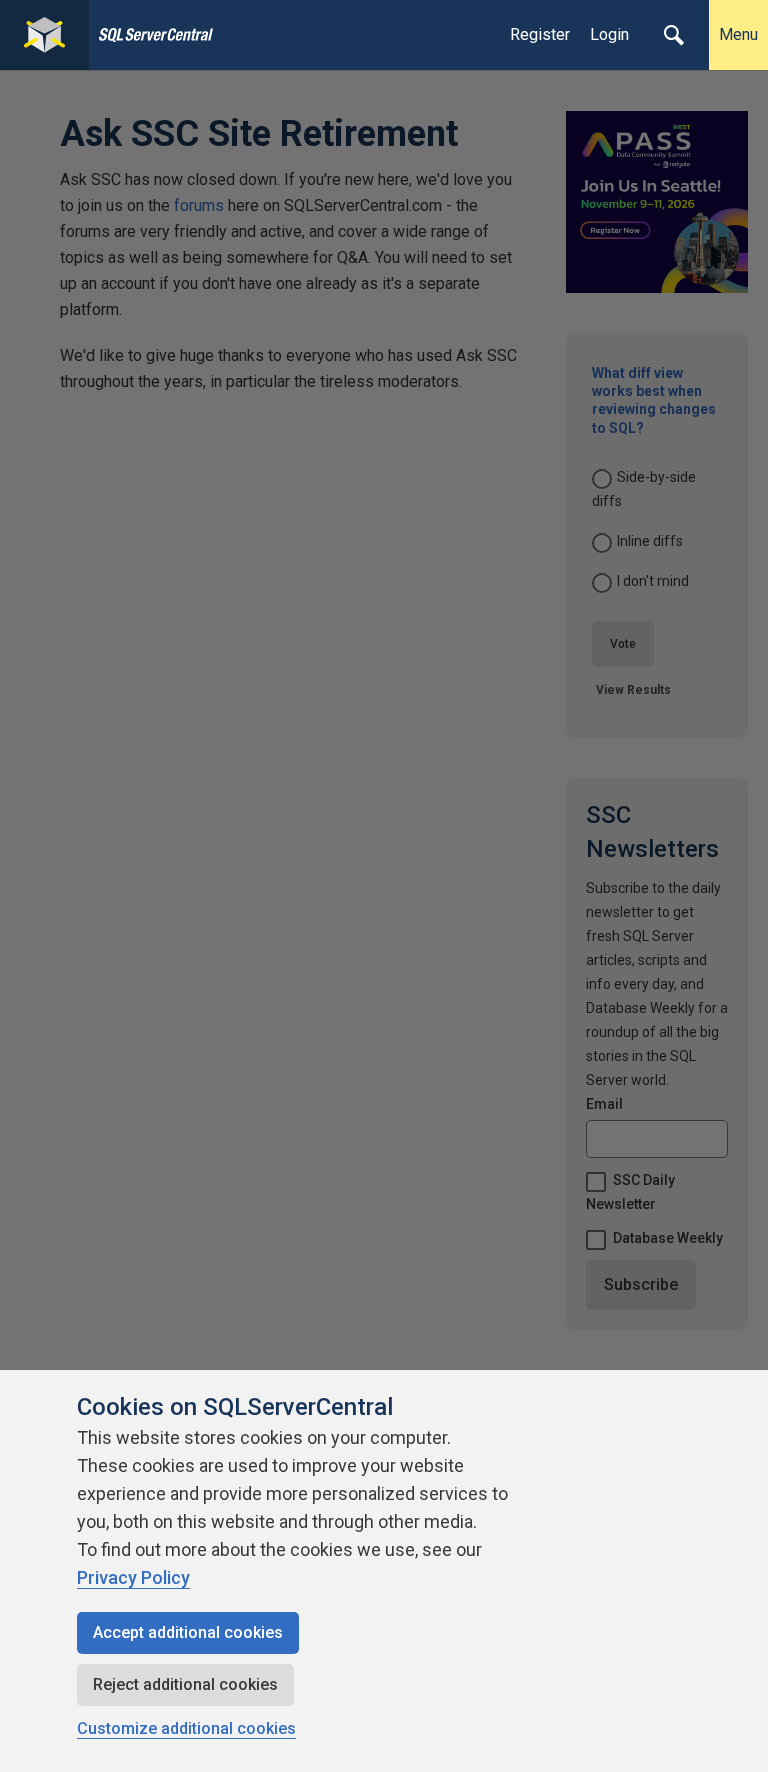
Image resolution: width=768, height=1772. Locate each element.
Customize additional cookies (186, 1728)
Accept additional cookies (188, 1632)
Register (540, 34)
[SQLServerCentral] (44, 35)
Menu (738, 34)
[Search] (674, 35)
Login (609, 34)
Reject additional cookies (185, 1684)
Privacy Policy (133, 1577)
